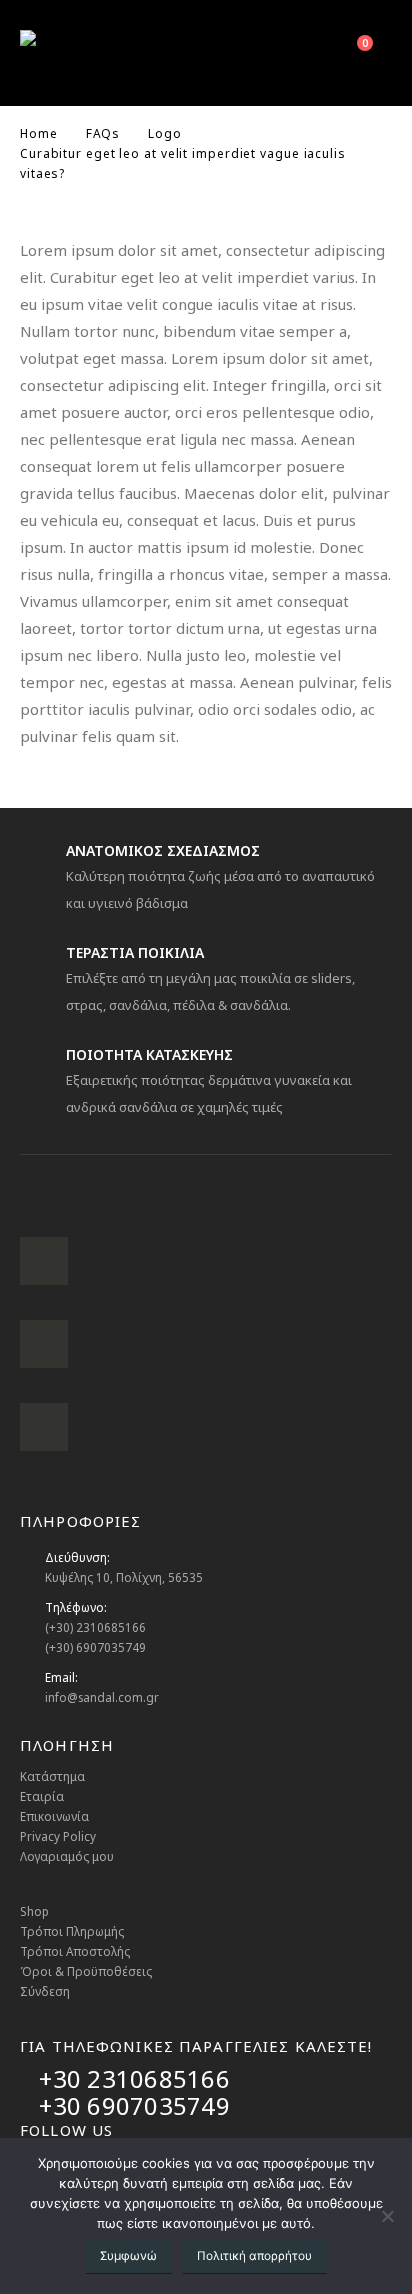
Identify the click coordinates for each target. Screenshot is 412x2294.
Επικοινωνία (54, 1816)
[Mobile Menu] (258, 53)
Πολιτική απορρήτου (254, 2255)
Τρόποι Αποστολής (75, 1951)
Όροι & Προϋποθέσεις (86, 1971)
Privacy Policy (58, 1836)
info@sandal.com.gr (102, 1697)
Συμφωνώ (128, 2255)
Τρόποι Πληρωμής (72, 1931)
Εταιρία (42, 1796)
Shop (34, 1911)
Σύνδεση (45, 1991)
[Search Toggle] (304, 53)
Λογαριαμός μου (67, 1856)
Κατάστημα (52, 1776)
